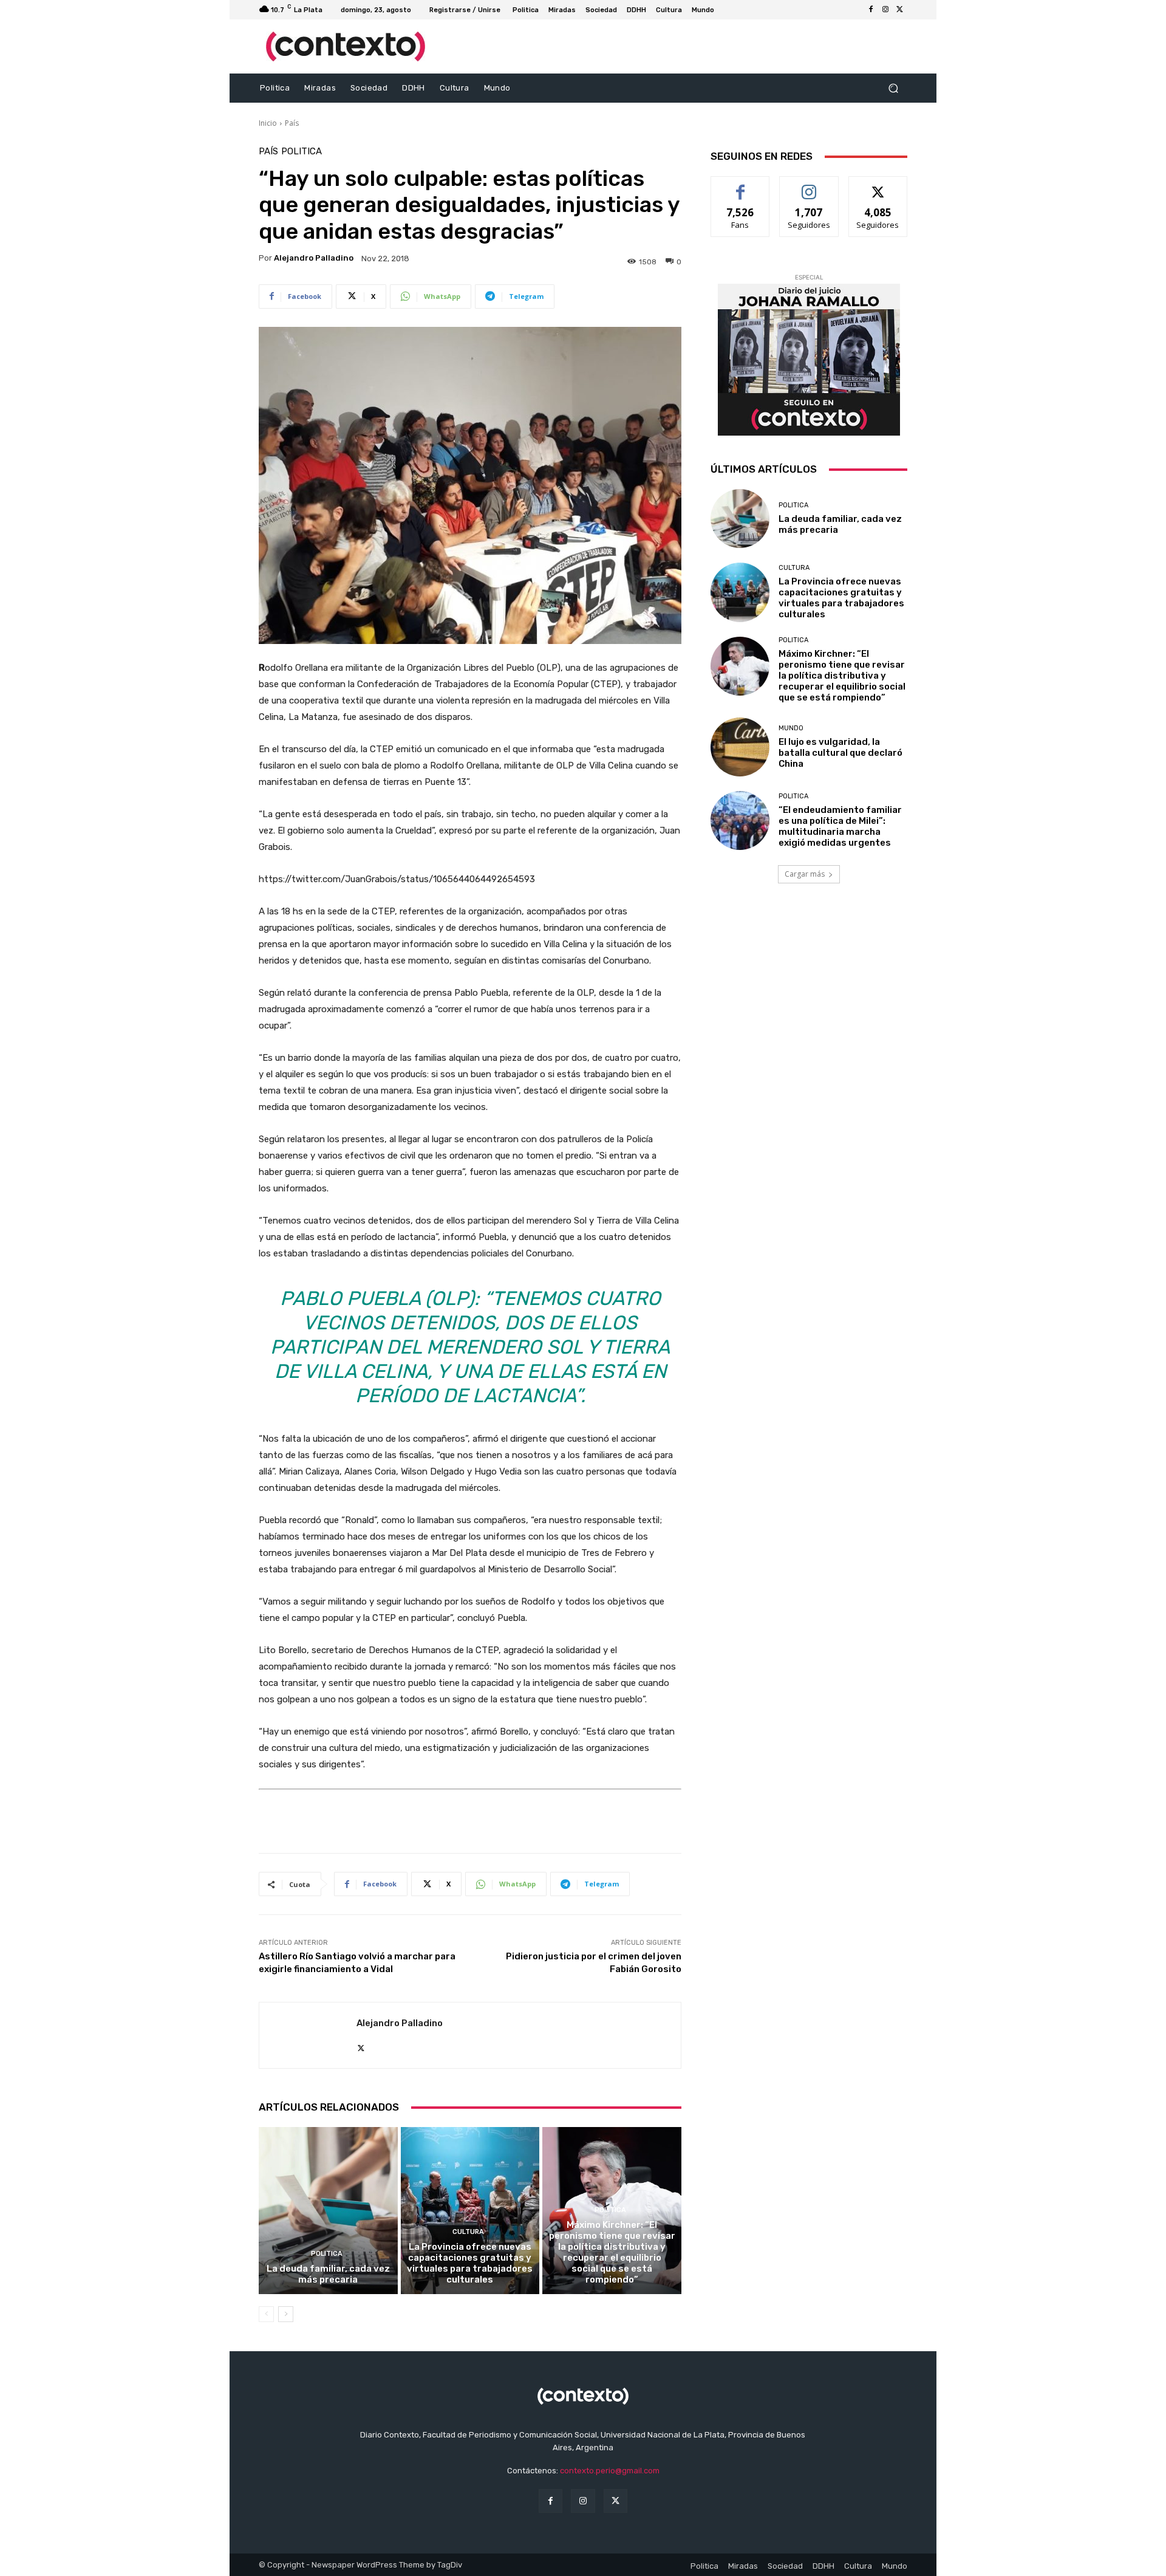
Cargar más (805, 874)
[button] (893, 88)
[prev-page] (266, 2314)
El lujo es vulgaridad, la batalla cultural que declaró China (840, 753)
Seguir (809, 186)
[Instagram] (885, 10)
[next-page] (286, 2314)
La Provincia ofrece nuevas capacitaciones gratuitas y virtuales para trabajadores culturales (470, 2263)
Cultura (468, 2232)
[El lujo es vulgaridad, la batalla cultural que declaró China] (740, 747)
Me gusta (741, 186)
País (292, 123)
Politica (302, 152)
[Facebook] (871, 10)
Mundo (791, 728)
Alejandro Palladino (314, 258)
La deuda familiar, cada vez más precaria (328, 2274)
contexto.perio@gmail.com (610, 2471)
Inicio (268, 123)
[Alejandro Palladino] (308, 2035)
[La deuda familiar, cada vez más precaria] (328, 2210)
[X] (900, 10)
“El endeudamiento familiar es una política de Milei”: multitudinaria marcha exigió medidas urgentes (840, 826)
